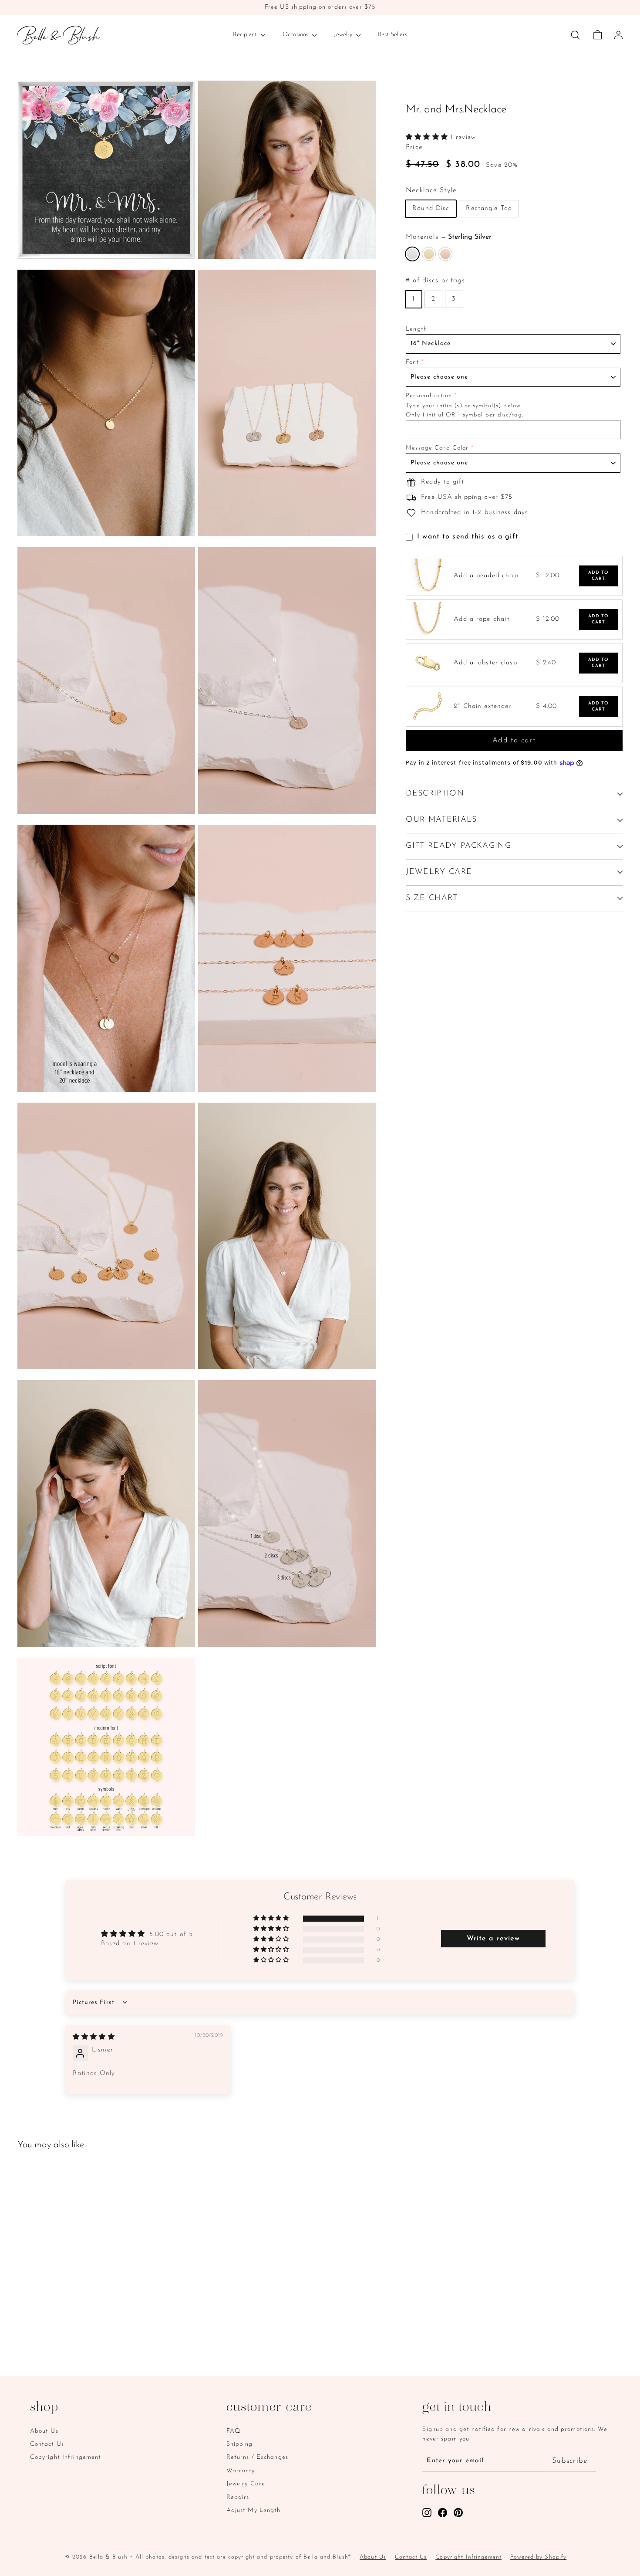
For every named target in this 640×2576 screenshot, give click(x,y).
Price (414, 147)
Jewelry (344, 35)
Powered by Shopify (538, 2557)
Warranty (241, 2471)
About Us (44, 2431)
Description (435, 794)
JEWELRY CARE (439, 872)
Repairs (238, 2497)
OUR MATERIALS (441, 820)
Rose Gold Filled (445, 254)
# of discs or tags (435, 281)
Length (416, 329)
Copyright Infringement (66, 2457)
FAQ (233, 2431)
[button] (428, 137)
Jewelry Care (246, 2484)
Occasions (296, 35)
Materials (449, 237)
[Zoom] (106, 169)
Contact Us (47, 2444)
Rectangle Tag (489, 209)
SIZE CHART (432, 898)
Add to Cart (599, 576)
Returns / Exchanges (257, 2457)
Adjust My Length (254, 2510)
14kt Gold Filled (429, 254)
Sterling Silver (412, 254)
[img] (94, 2037)
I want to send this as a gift (468, 537)
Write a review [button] (493, 1939)
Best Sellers (392, 35)
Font (413, 363)
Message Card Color (437, 448)
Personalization (429, 396)
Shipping (240, 2444)
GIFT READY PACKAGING (458, 846)
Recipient (246, 35)
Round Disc (431, 209)
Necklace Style (431, 190)
